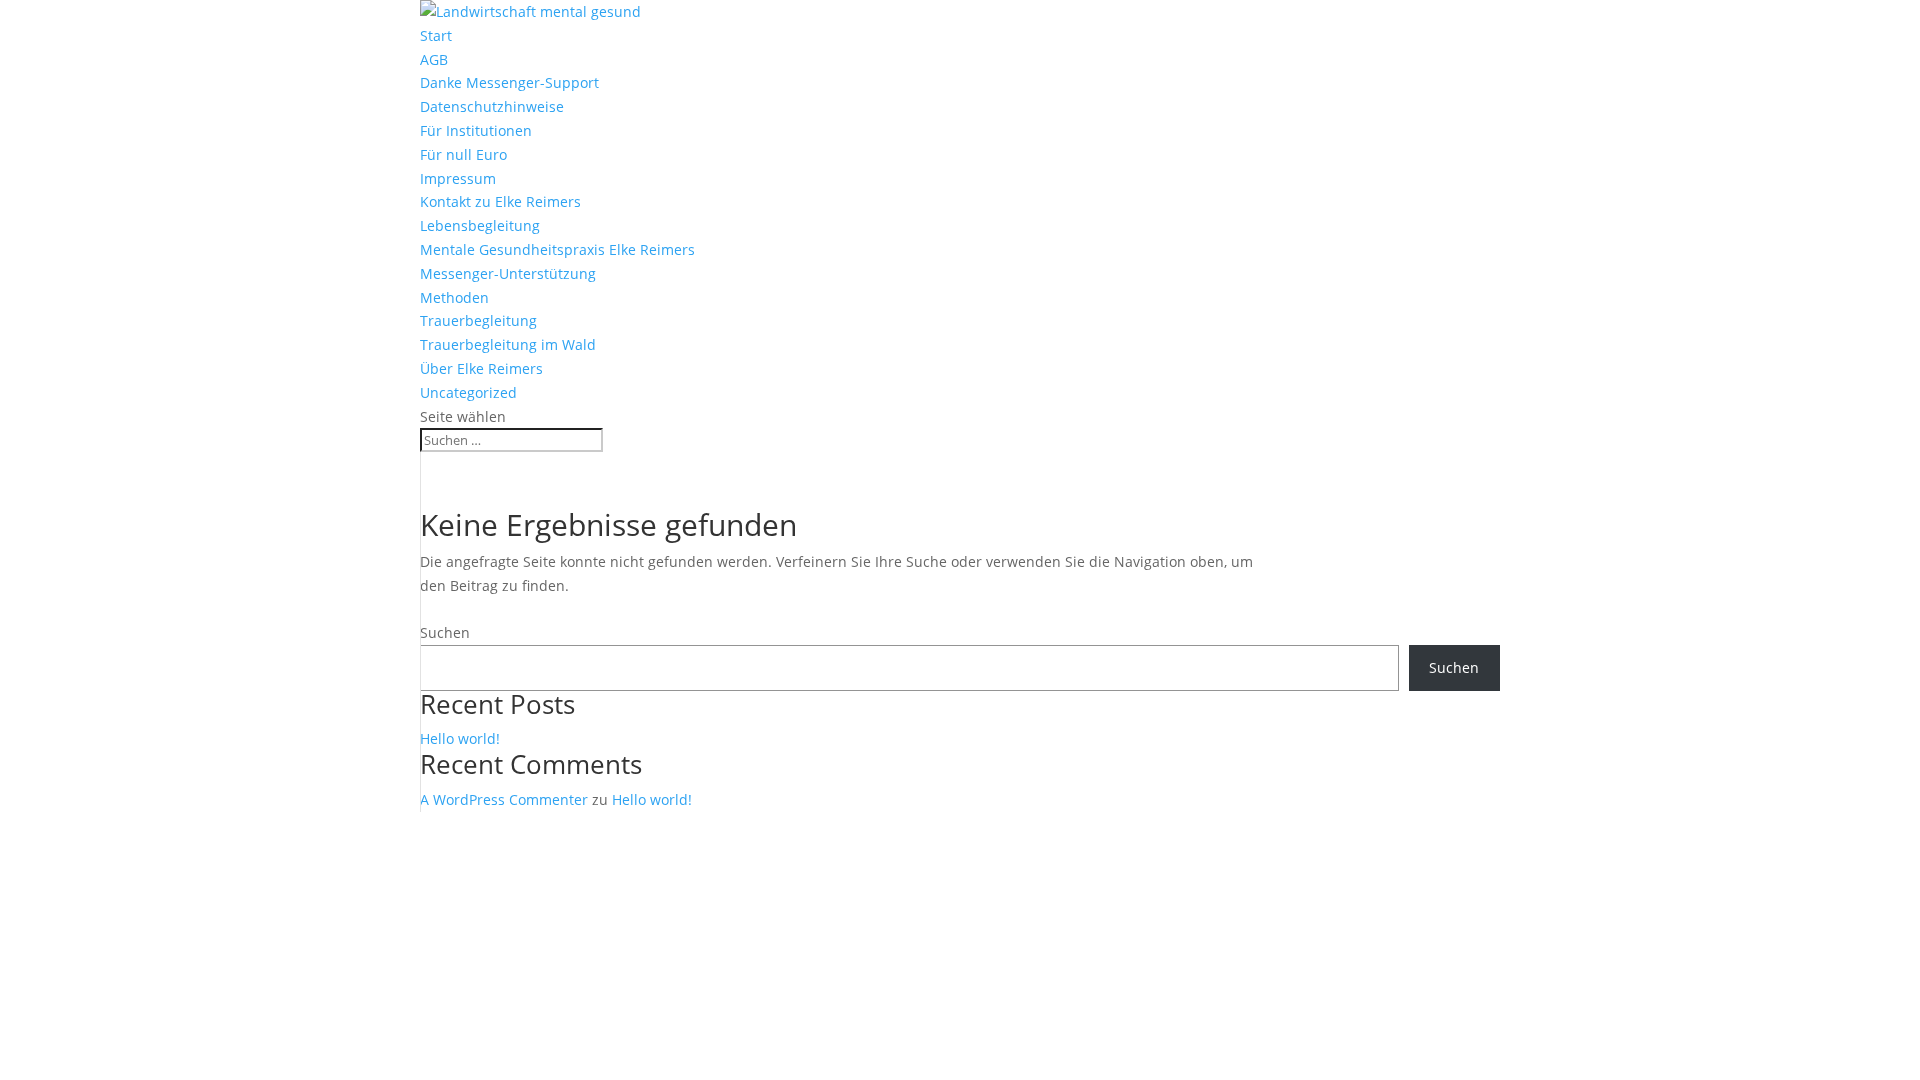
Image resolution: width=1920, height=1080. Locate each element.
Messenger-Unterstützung (508, 273)
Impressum (458, 178)
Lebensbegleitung (480, 225)
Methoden (454, 297)
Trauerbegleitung (478, 320)
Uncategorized (468, 392)
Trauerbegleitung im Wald (508, 344)
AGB (434, 59)
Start (436, 35)
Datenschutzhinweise (492, 106)
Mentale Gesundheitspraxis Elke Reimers (557, 249)
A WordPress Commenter (504, 799)
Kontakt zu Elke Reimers (500, 201)
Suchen (445, 632)
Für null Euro (463, 154)
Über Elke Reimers (481, 368)
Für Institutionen (476, 130)
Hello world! (460, 738)
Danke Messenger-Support (509, 82)
